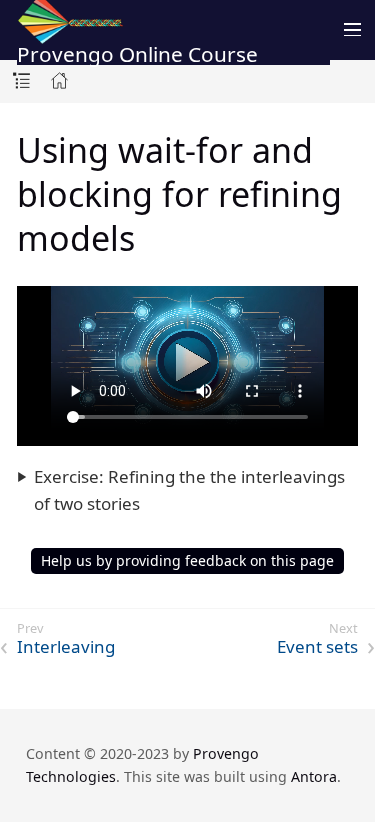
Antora (314, 776)
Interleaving (66, 647)
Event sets (317, 647)
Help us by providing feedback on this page (187, 560)
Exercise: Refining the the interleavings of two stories (189, 490)
